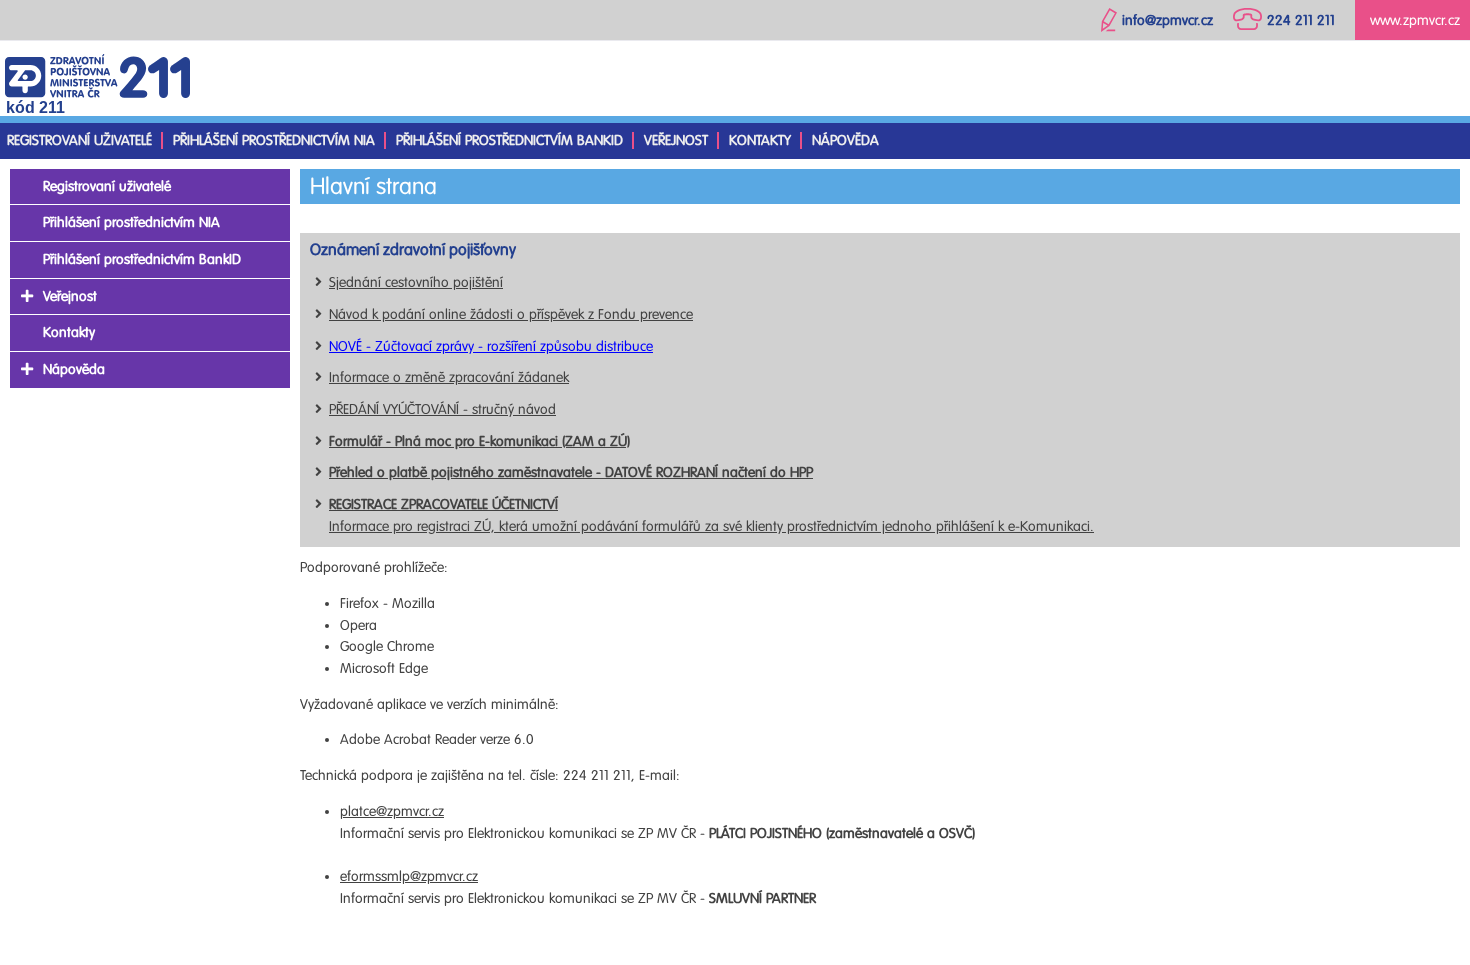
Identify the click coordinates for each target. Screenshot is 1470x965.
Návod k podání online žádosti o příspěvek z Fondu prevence (511, 314)
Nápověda (845, 140)
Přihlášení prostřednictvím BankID (509, 140)
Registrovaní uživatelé (79, 140)
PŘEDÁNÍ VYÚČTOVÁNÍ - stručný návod (442, 409)
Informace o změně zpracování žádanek (449, 377)
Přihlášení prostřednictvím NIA (274, 140)
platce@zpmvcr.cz (392, 811)
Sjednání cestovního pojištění (416, 282)
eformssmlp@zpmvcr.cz (409, 876)
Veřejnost (676, 140)
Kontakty (760, 140)
